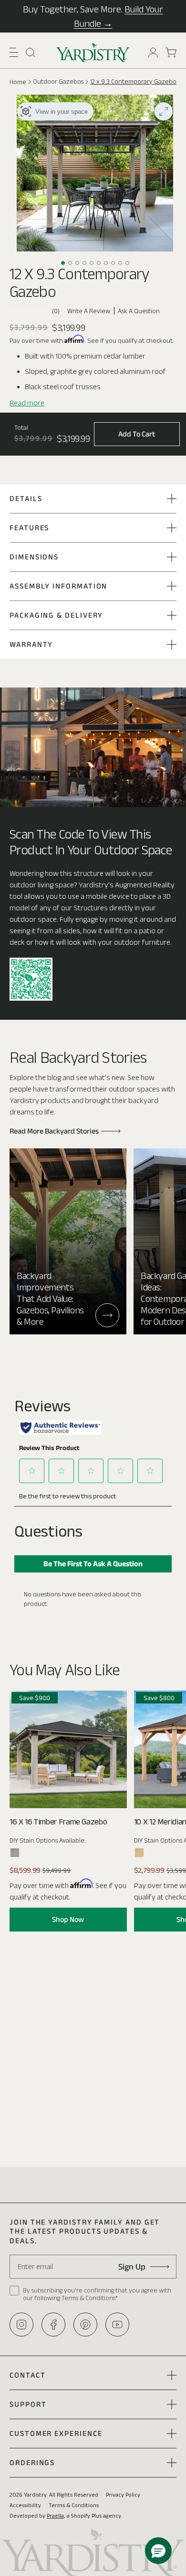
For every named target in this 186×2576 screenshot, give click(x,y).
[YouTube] (117, 2325)
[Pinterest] (85, 2325)
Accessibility (25, 2505)
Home (18, 82)
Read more (27, 403)
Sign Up (132, 2267)
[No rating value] (31, 311)
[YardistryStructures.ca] (93, 53)
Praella (55, 2516)
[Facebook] (53, 2325)
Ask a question (139, 311)
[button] (14, 52)
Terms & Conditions (74, 2505)
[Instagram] (21, 2325)
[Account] (153, 53)
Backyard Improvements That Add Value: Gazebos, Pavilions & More (50, 1299)
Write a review (89, 311)
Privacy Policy (123, 2494)
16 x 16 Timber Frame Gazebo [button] (58, 1822)
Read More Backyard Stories (54, 1131)
